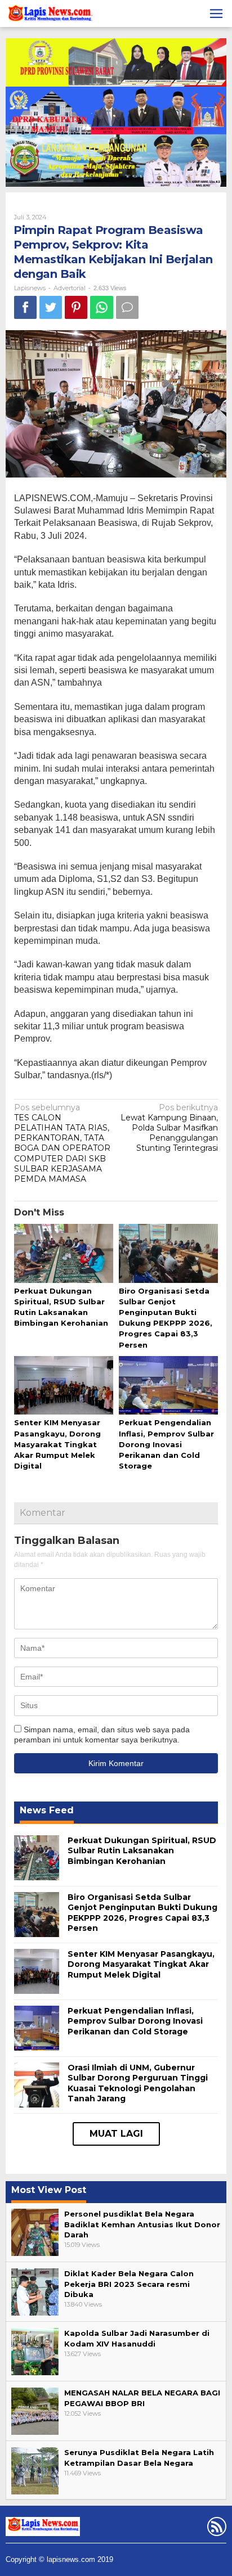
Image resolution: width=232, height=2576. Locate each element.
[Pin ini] (76, 307)
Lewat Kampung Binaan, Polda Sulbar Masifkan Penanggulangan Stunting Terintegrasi (169, 1128)
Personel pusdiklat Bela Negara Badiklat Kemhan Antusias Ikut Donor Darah (142, 2224)
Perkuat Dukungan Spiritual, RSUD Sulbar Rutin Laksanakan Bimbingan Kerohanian (142, 1850)
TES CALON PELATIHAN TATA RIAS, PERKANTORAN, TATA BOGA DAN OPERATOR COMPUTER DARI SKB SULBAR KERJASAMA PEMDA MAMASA (62, 1143)
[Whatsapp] (102, 307)
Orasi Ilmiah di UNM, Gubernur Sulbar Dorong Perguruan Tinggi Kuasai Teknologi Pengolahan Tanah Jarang (138, 2083)
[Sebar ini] (25, 307)
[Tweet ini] (51, 307)
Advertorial (70, 288)
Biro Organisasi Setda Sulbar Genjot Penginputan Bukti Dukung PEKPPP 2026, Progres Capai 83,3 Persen (142, 1913)
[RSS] (215, 2529)
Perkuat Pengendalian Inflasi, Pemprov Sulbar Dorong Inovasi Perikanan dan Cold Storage (166, 1444)
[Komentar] (127, 307)
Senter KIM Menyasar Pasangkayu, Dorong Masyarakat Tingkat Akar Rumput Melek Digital (57, 1444)
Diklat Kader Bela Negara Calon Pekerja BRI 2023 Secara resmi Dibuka (129, 2284)
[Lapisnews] (49, 15)
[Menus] (216, 13)
